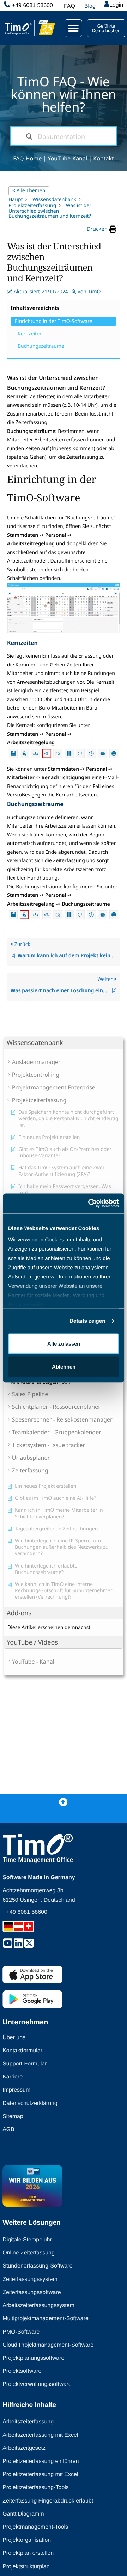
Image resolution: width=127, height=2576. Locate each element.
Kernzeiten (30, 334)
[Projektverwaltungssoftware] (65, 2312)
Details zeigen (87, 1321)
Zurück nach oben (64, 1814)
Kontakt (104, 158)
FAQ (69, 6)
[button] (73, 28)
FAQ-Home (27, 158)
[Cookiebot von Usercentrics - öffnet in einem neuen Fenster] (90, 1204)
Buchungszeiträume (41, 346)
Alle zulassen (64, 1343)
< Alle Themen (29, 191)
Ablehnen (64, 1367)
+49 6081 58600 (32, 5)
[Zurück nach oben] (63, 1802)
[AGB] (65, 2084)
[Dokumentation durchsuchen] (29, 136)
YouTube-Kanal (67, 158)
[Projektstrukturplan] (65, 2494)
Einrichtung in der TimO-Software (53, 321)
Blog (90, 6)
